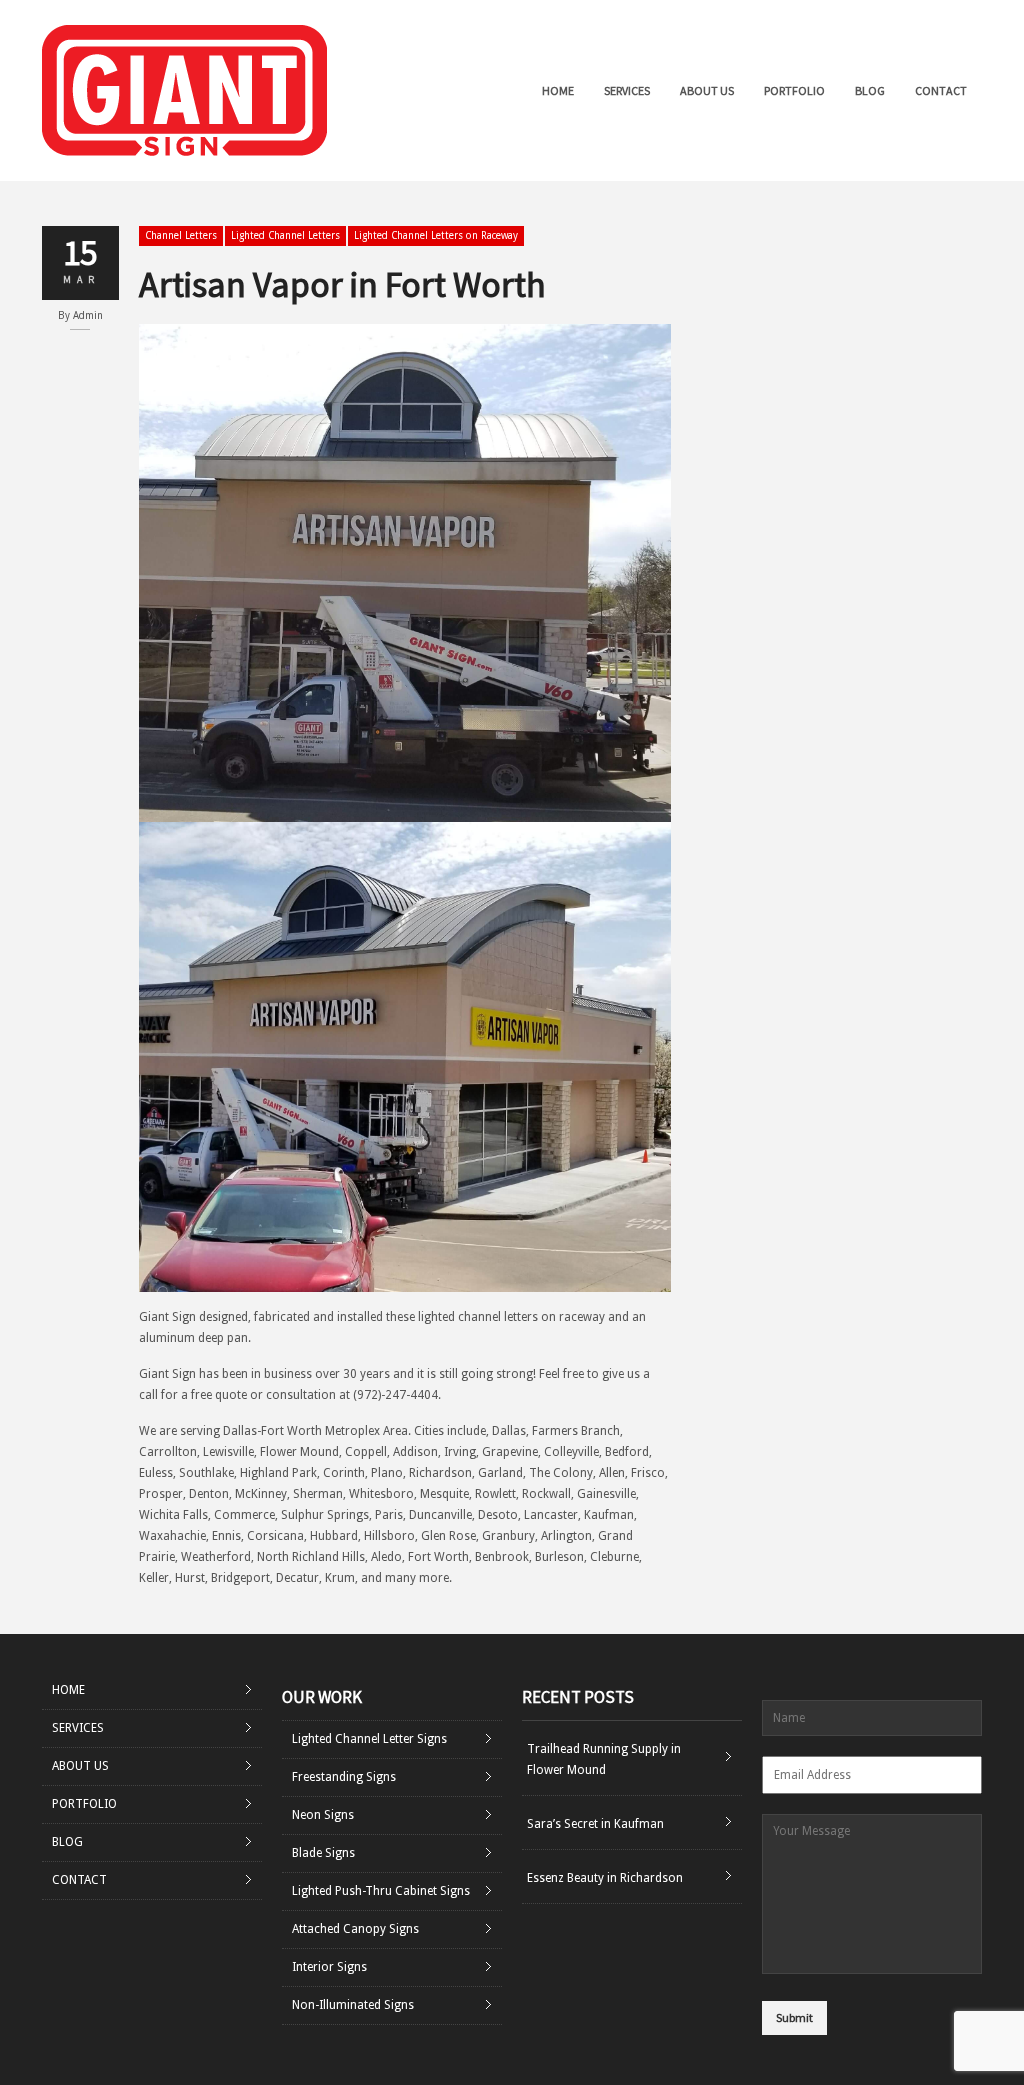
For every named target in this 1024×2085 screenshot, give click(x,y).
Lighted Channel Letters (285, 235)
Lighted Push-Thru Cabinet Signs (381, 1891)
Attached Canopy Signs (355, 1929)
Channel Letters (181, 235)
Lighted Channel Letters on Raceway (436, 235)
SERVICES (627, 90)
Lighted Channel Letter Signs (369, 1739)
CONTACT (941, 90)
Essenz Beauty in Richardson (605, 1878)
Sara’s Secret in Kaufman (595, 1824)
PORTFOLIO (794, 90)
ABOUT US (707, 90)
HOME (558, 90)
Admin (88, 315)
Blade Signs (323, 1853)
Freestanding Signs (344, 1777)
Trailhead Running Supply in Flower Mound (604, 1759)
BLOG (870, 90)
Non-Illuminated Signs (353, 2005)
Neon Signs (323, 1815)
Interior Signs (329, 1967)
